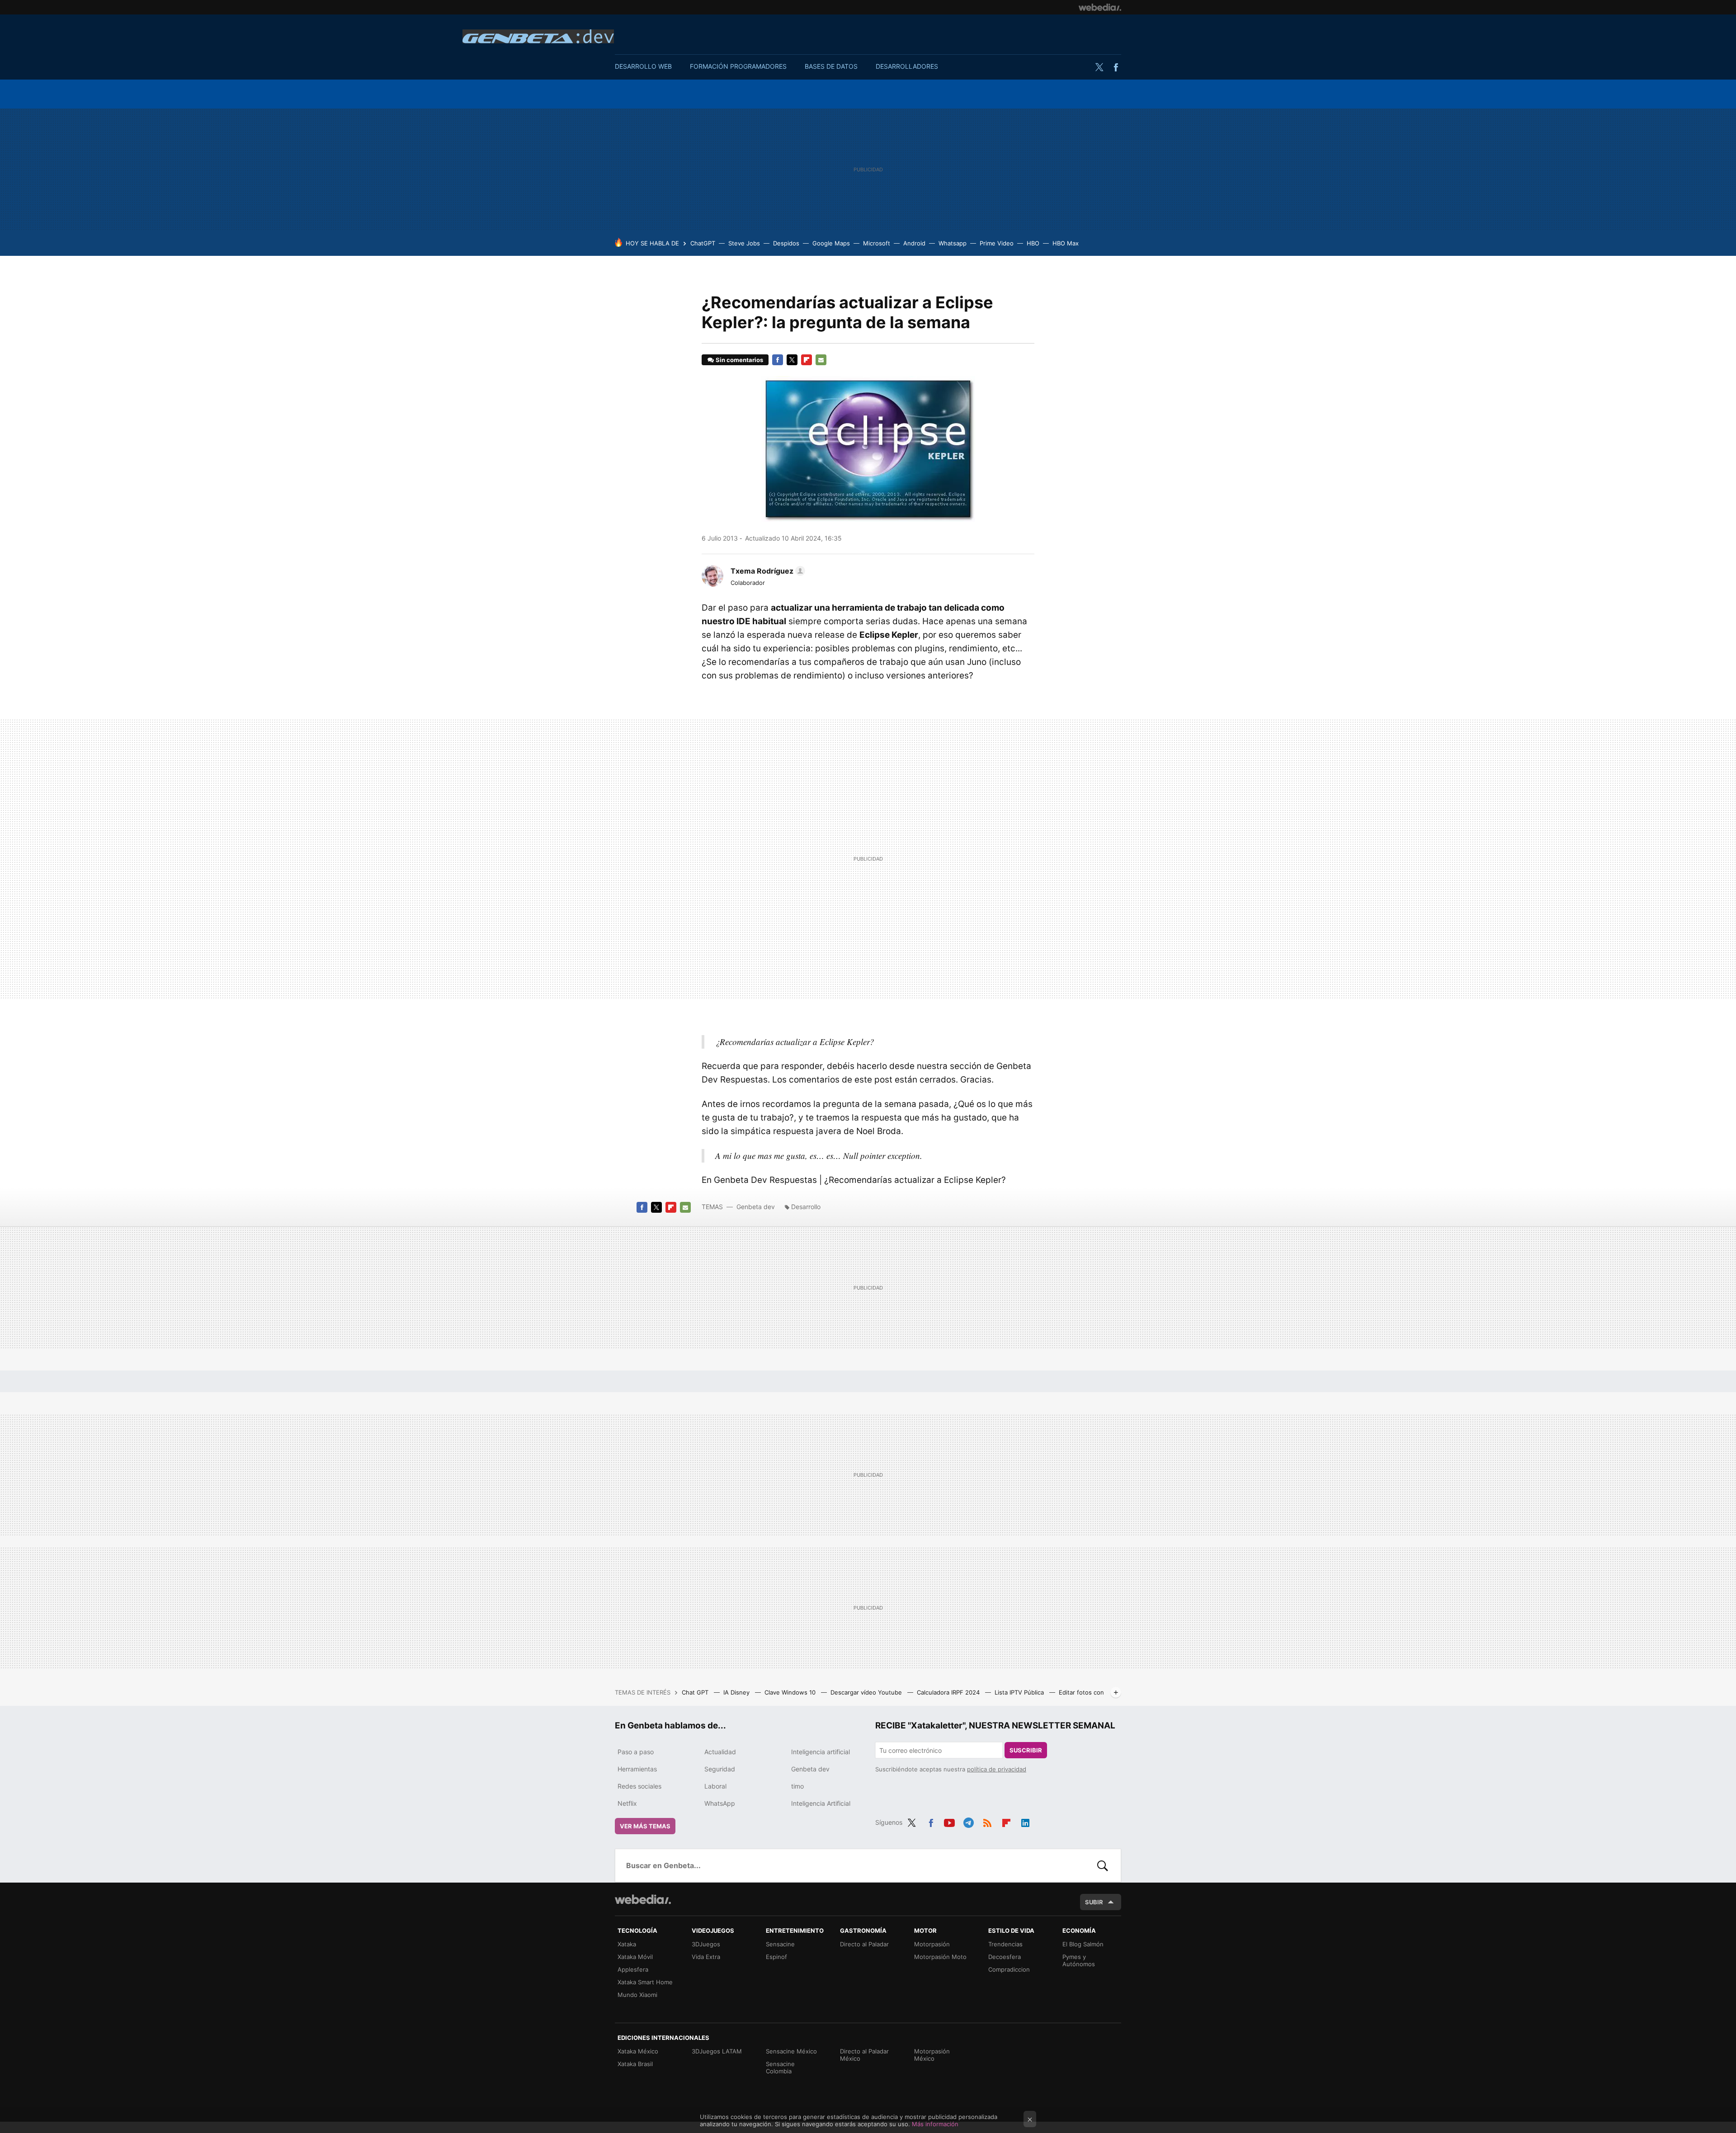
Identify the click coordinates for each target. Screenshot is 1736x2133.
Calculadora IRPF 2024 (949, 1692)
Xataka (627, 1944)
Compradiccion (1009, 1969)
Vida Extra (706, 1957)
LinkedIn (1025, 1821)
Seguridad (720, 1769)
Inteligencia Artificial (821, 1803)
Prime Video (997, 243)
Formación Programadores (738, 66)
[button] (767, 571)
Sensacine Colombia (780, 2067)
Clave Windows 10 (791, 1692)
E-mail (821, 360)
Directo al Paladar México (864, 2055)
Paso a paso (636, 1752)
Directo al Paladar (864, 1944)
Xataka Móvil (635, 1957)
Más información (935, 2124)
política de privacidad (997, 1769)
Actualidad (720, 1752)
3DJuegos (706, 1944)
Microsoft (877, 243)
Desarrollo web (643, 66)
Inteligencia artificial (821, 1752)
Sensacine (780, 1944)
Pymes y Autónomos (1079, 1960)
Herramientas (637, 1769)
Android (914, 243)
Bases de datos (831, 66)
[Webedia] (1100, 7)
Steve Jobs (744, 243)
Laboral (715, 1786)
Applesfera (633, 1969)
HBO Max (1066, 243)
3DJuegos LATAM (717, 2051)
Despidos (786, 243)
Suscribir (1026, 1750)
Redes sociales (639, 1786)
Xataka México (638, 2051)
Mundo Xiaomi (637, 1995)
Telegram (968, 1821)
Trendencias (1005, 1944)
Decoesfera (1005, 1957)
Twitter (1099, 67)
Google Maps (831, 243)
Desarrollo (806, 1207)
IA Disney (737, 1692)
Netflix (627, 1803)
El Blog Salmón (1083, 1944)
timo (797, 1786)
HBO (1033, 243)
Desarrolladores (907, 66)
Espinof (776, 1957)
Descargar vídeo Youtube (867, 1692)
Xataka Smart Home (645, 1982)
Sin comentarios (739, 360)
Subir (1094, 1902)
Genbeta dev (538, 36)
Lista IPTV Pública (1020, 1692)
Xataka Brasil (635, 2064)
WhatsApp (720, 1803)
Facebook (1116, 67)
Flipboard (807, 360)
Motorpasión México (932, 2055)
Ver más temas (645, 1826)
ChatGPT (703, 243)
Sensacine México (791, 2051)
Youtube (949, 1821)
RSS (987, 1821)
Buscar (1103, 1865)
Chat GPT (696, 1692)
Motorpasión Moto (940, 1957)
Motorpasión (932, 1944)
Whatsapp (953, 243)
